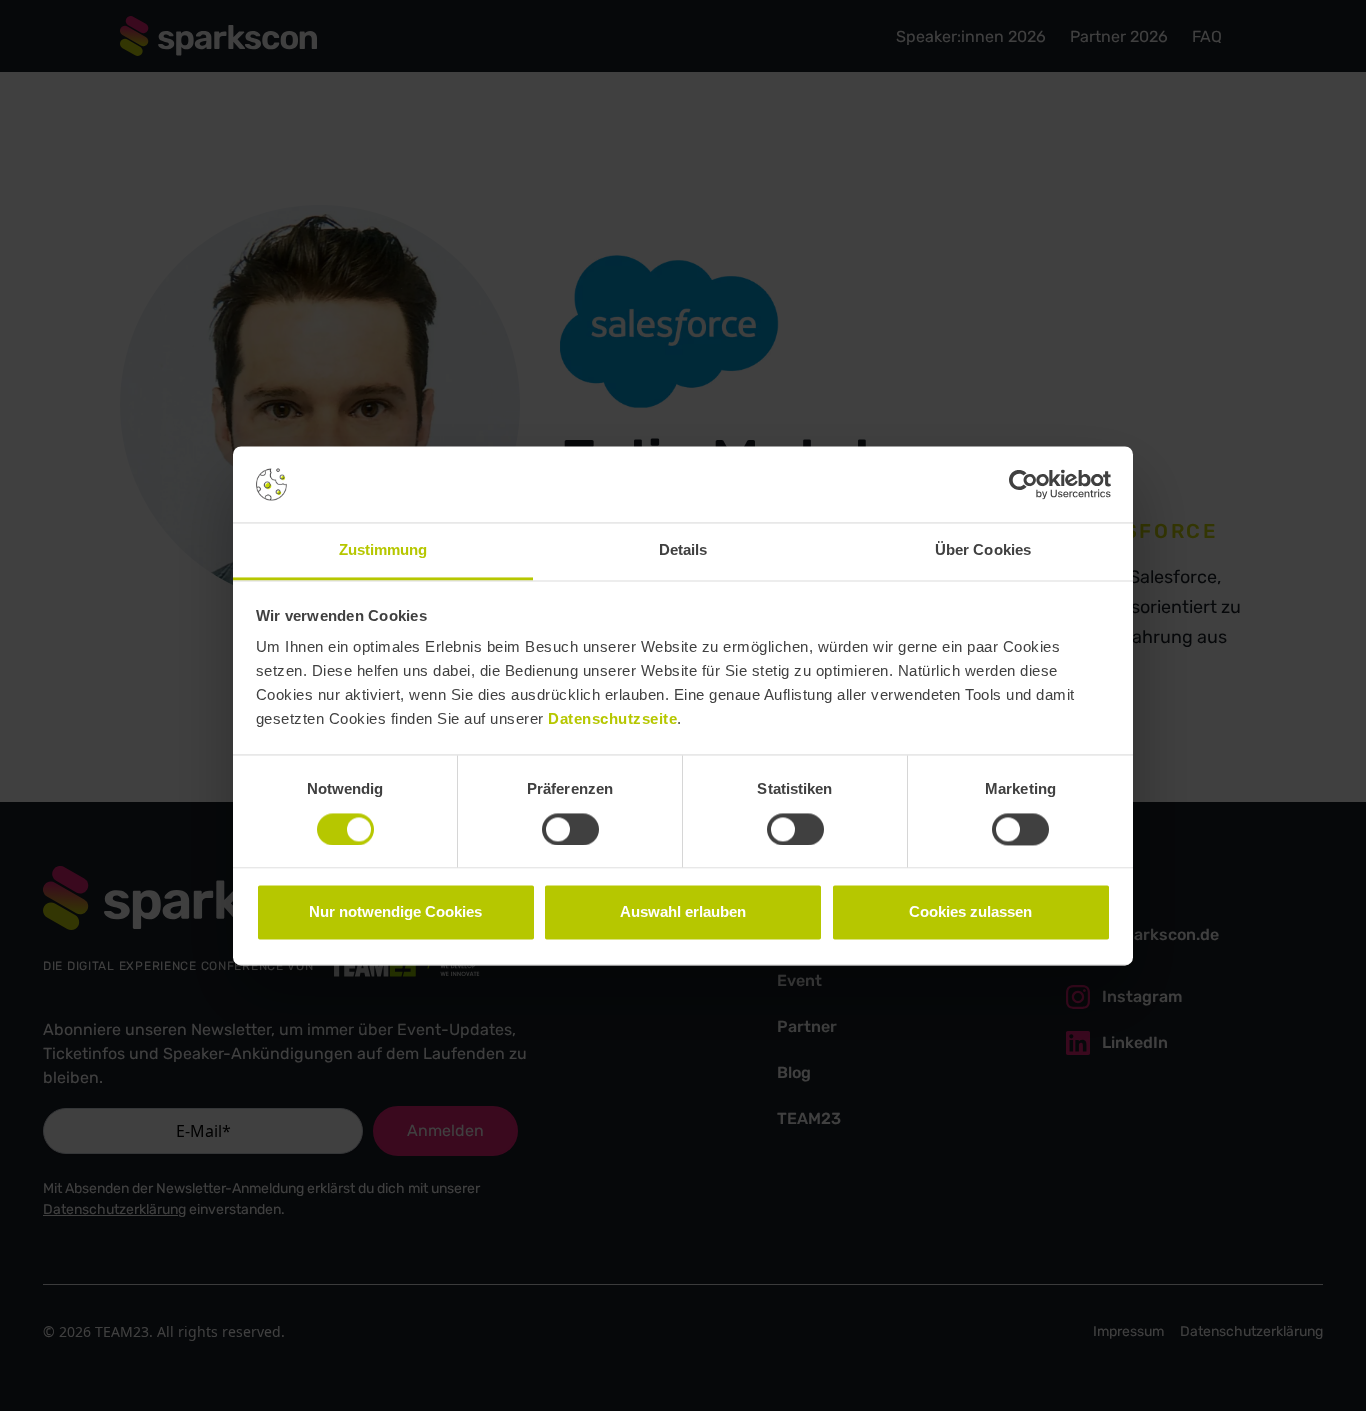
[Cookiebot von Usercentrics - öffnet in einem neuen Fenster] (1023, 484)
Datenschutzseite (612, 719)
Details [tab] (683, 550)
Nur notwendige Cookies (395, 912)
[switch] (570, 829)
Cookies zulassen (970, 912)
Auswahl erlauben (683, 912)
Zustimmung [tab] (383, 550)
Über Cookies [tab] (983, 550)
